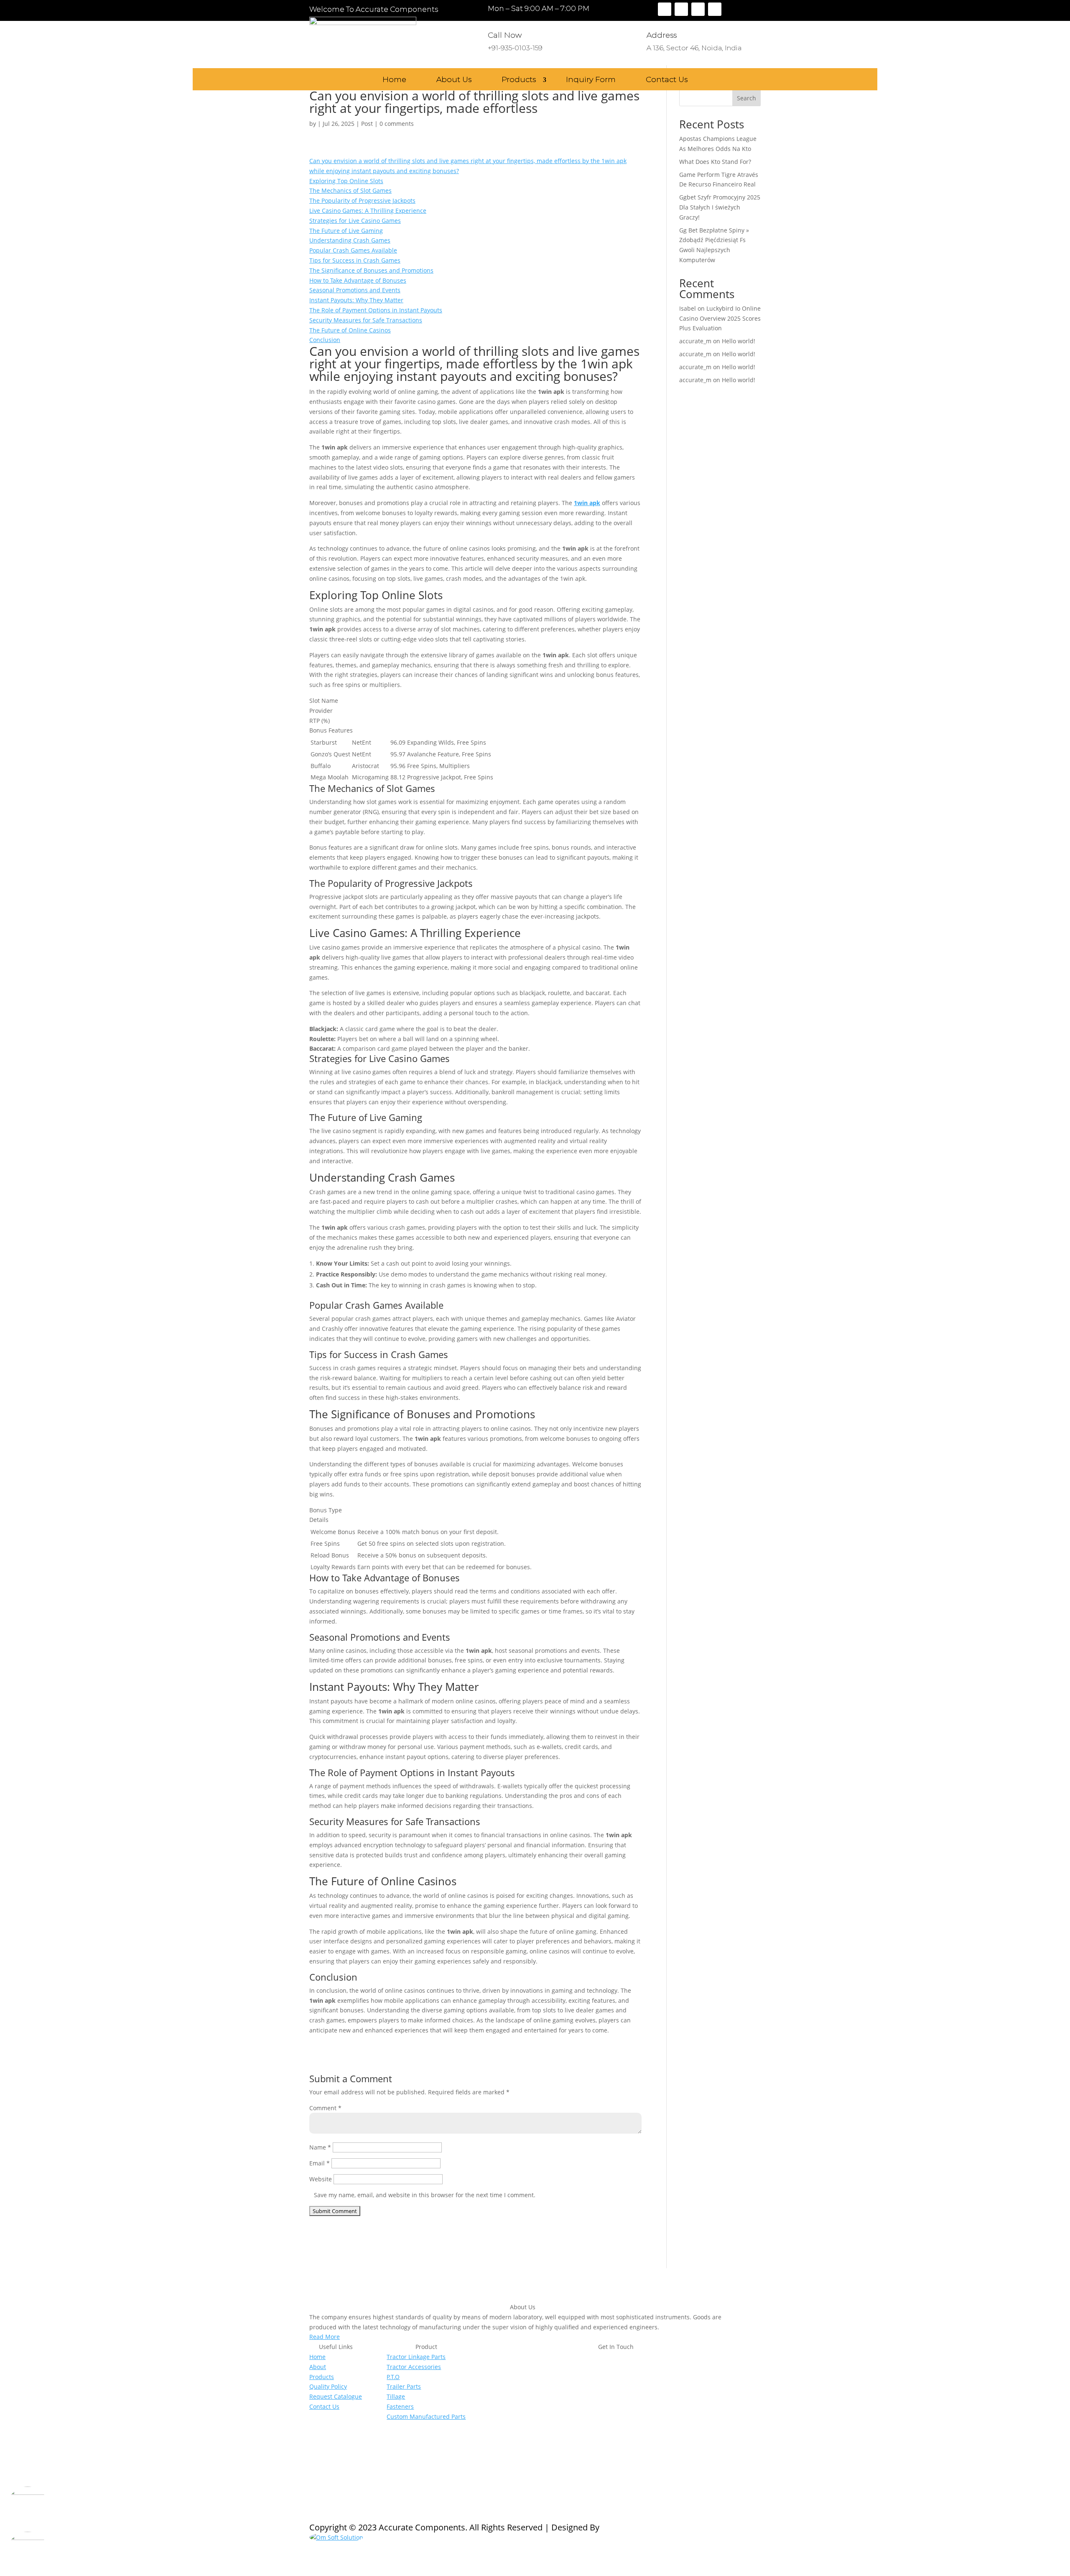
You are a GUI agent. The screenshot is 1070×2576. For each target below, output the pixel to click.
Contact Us (667, 80)
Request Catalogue (336, 2396)
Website (321, 2179)
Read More (325, 2337)
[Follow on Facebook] (665, 9)
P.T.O (393, 2377)
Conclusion (325, 340)
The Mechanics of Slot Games (350, 190)
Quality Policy (328, 2386)
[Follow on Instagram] (698, 9)
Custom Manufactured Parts (426, 2416)
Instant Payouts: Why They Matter (356, 300)
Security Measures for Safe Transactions (366, 320)
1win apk (587, 503)
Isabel (688, 308)
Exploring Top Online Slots (346, 181)
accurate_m (695, 341)
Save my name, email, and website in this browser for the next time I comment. (425, 2195)
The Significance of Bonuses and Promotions (371, 270)
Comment (325, 2108)
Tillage (396, 2396)
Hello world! (739, 341)
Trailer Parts (404, 2386)
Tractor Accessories (414, 2367)
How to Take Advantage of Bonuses (358, 280)
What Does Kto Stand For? (715, 162)
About (318, 2367)
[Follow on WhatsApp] (548, 2436)
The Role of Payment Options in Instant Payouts (376, 310)
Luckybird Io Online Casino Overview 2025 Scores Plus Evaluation (720, 318)
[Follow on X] (681, 9)
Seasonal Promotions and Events (355, 290)
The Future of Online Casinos (350, 330)
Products (519, 80)
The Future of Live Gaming (346, 231)
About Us (454, 80)
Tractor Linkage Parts (416, 2357)
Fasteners (400, 2406)
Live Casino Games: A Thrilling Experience (368, 211)
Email (320, 2163)
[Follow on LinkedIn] (715, 9)
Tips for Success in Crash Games (355, 260)
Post (367, 124)
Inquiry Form (591, 80)
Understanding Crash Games (350, 240)
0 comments (397, 124)
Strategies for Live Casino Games (355, 221)
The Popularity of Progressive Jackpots (362, 200)
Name (320, 2147)
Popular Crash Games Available (353, 250)
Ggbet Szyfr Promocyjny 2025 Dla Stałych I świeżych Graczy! (720, 207)
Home (394, 80)
